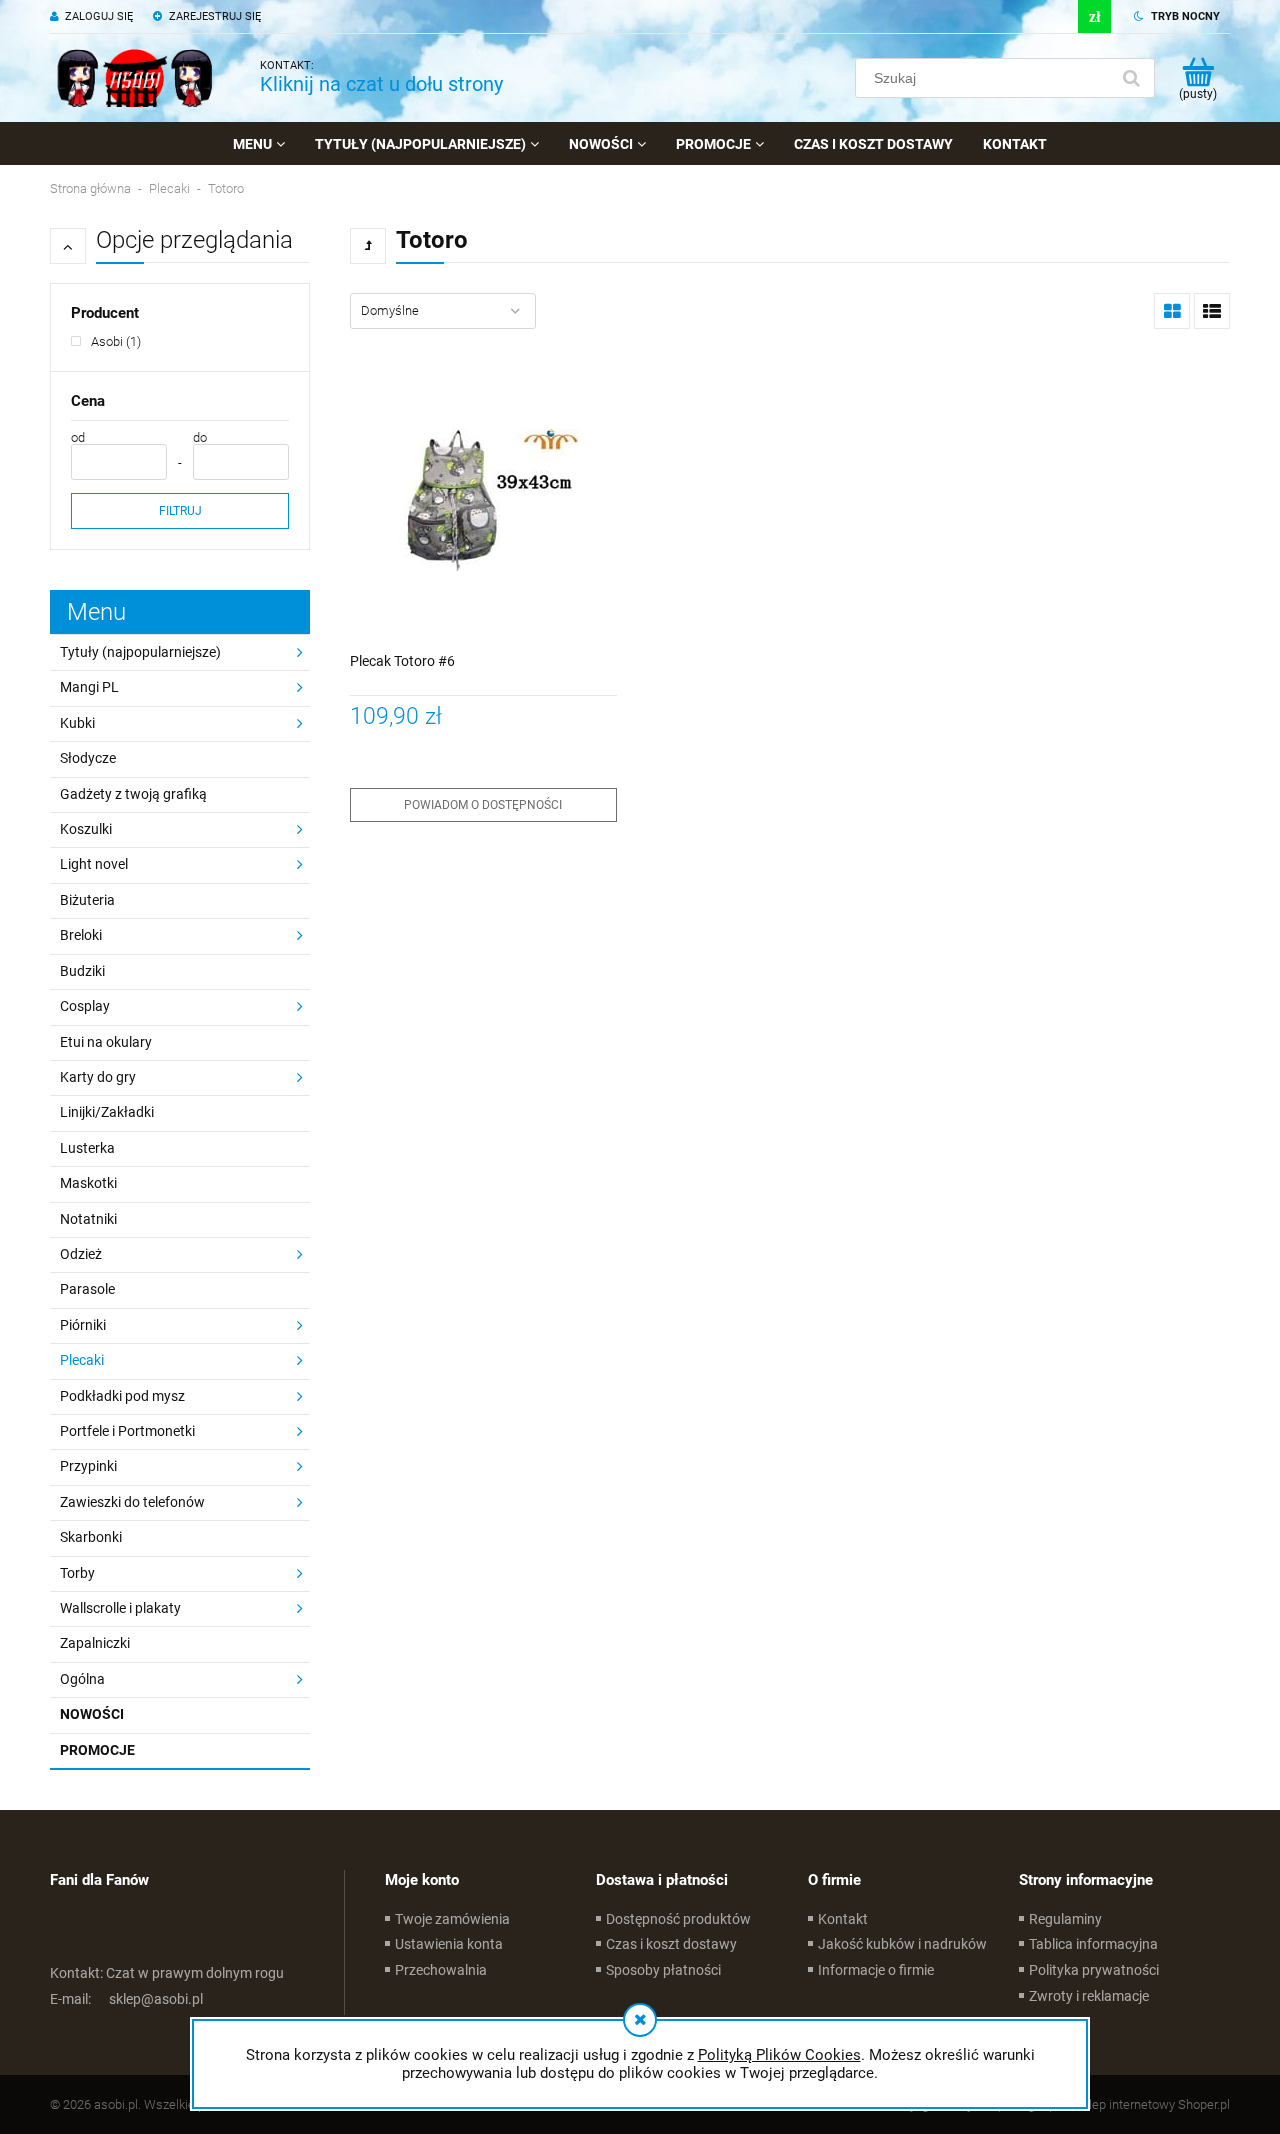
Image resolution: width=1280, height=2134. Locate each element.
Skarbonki (91, 1537)
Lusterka (87, 1148)
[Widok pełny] (1212, 311)
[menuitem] (259, 144)
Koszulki (86, 829)
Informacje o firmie (876, 1970)
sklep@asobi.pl (126, 1999)
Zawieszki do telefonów (132, 1502)
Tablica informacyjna (1093, 1944)
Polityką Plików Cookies (779, 2055)
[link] (106, 341)
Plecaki (82, 1360)
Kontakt (843, 1919)
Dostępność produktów (678, 1919)
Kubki (77, 723)
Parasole (87, 1289)
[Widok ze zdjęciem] (1172, 311)
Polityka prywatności (1094, 1970)
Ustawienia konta (449, 1944)
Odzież (81, 1254)
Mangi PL (89, 687)
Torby (77, 1573)
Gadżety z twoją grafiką (133, 794)
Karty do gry (98, 1077)
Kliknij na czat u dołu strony (381, 84)
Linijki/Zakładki (107, 1112)
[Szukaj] (1131, 78)
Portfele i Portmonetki (127, 1431)
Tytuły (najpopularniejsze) (140, 652)
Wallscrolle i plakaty (120, 1608)
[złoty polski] (1094, 16)
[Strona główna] (135, 78)
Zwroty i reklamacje (1089, 1996)
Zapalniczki (95, 1643)
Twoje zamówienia (452, 1919)
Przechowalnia (441, 1970)
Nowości (92, 1714)
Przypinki (88, 1466)
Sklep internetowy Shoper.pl (1152, 2104)
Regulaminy (1065, 1919)
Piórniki (83, 1325)
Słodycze (88, 758)
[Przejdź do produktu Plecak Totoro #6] (483, 500)
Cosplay (85, 1006)
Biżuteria (87, 900)
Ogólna (82, 1679)
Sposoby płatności (663, 1970)
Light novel (94, 864)
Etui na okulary (106, 1042)
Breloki (81, 935)
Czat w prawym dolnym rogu (167, 1973)
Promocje (97, 1750)
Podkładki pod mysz (122, 1396)
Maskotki (88, 1183)
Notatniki (88, 1219)
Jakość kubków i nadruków (902, 1944)
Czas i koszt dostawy (671, 1944)
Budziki (82, 971)
